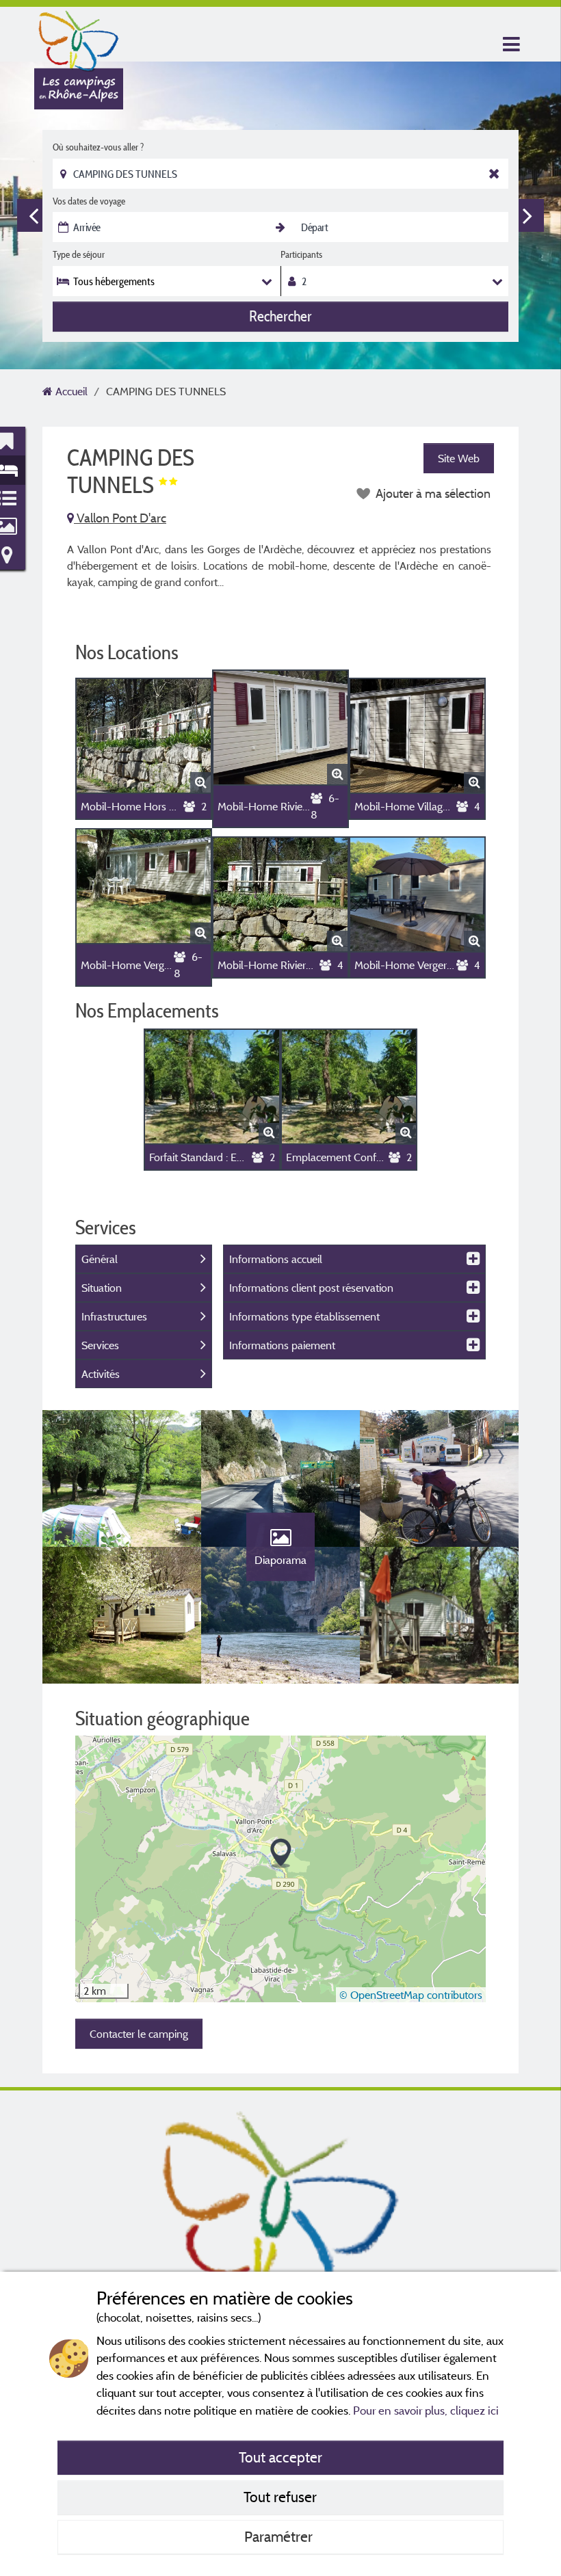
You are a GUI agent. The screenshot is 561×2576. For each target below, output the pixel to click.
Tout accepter (280, 2457)
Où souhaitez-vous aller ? (98, 147)
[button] (281, 1854)
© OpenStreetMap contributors (411, 1995)
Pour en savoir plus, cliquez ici (426, 2410)
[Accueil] (79, 38)
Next (527, 215)
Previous (34, 215)
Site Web (459, 458)
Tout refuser (280, 2497)
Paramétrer (280, 2536)
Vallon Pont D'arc (120, 518)
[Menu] (510, 45)
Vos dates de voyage (89, 201)
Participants (301, 254)
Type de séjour (79, 254)
